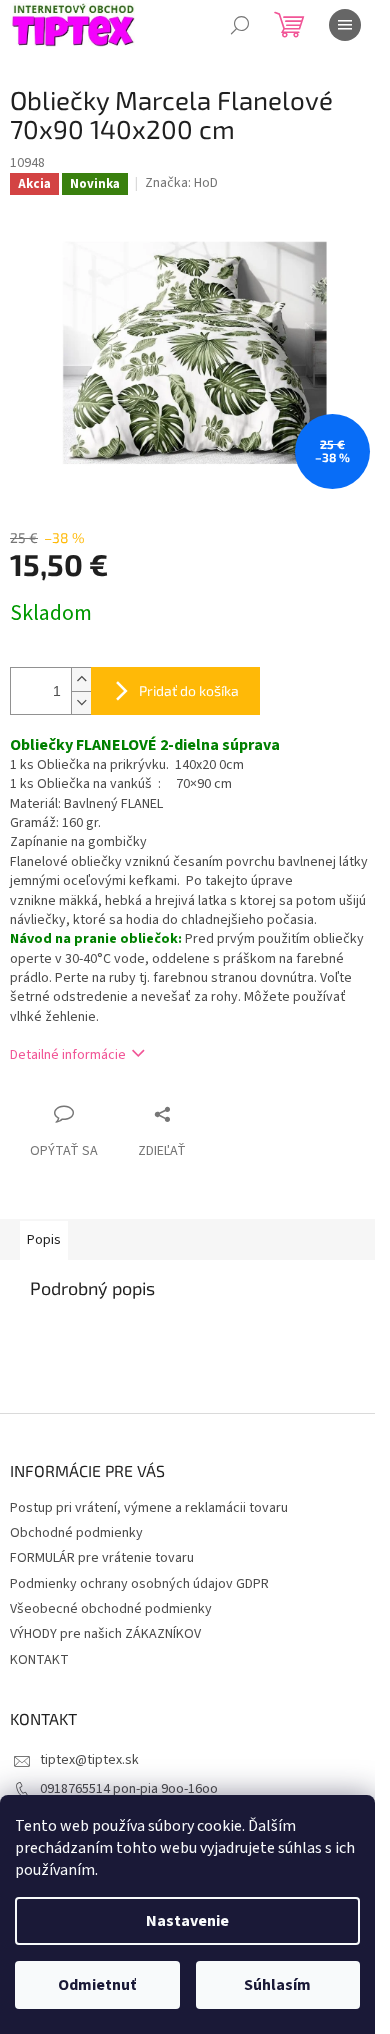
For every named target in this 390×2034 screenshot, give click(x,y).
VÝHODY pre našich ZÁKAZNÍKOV (105, 1634)
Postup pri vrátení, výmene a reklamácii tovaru (149, 1508)
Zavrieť (199, 1113)
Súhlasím (277, 1985)
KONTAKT (39, 1660)
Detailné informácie (68, 1055)
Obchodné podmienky (76, 1533)
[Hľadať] (240, 25)
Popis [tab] (44, 1240)
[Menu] (345, 25)
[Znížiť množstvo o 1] (81, 702)
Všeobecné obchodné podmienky (111, 1609)
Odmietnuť (97, 1985)
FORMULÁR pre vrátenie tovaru (102, 1558)
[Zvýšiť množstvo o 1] (81, 679)
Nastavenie (187, 1921)
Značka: (181, 183)
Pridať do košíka (189, 690)
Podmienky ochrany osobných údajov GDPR (139, 1584)
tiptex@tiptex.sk (89, 1760)
